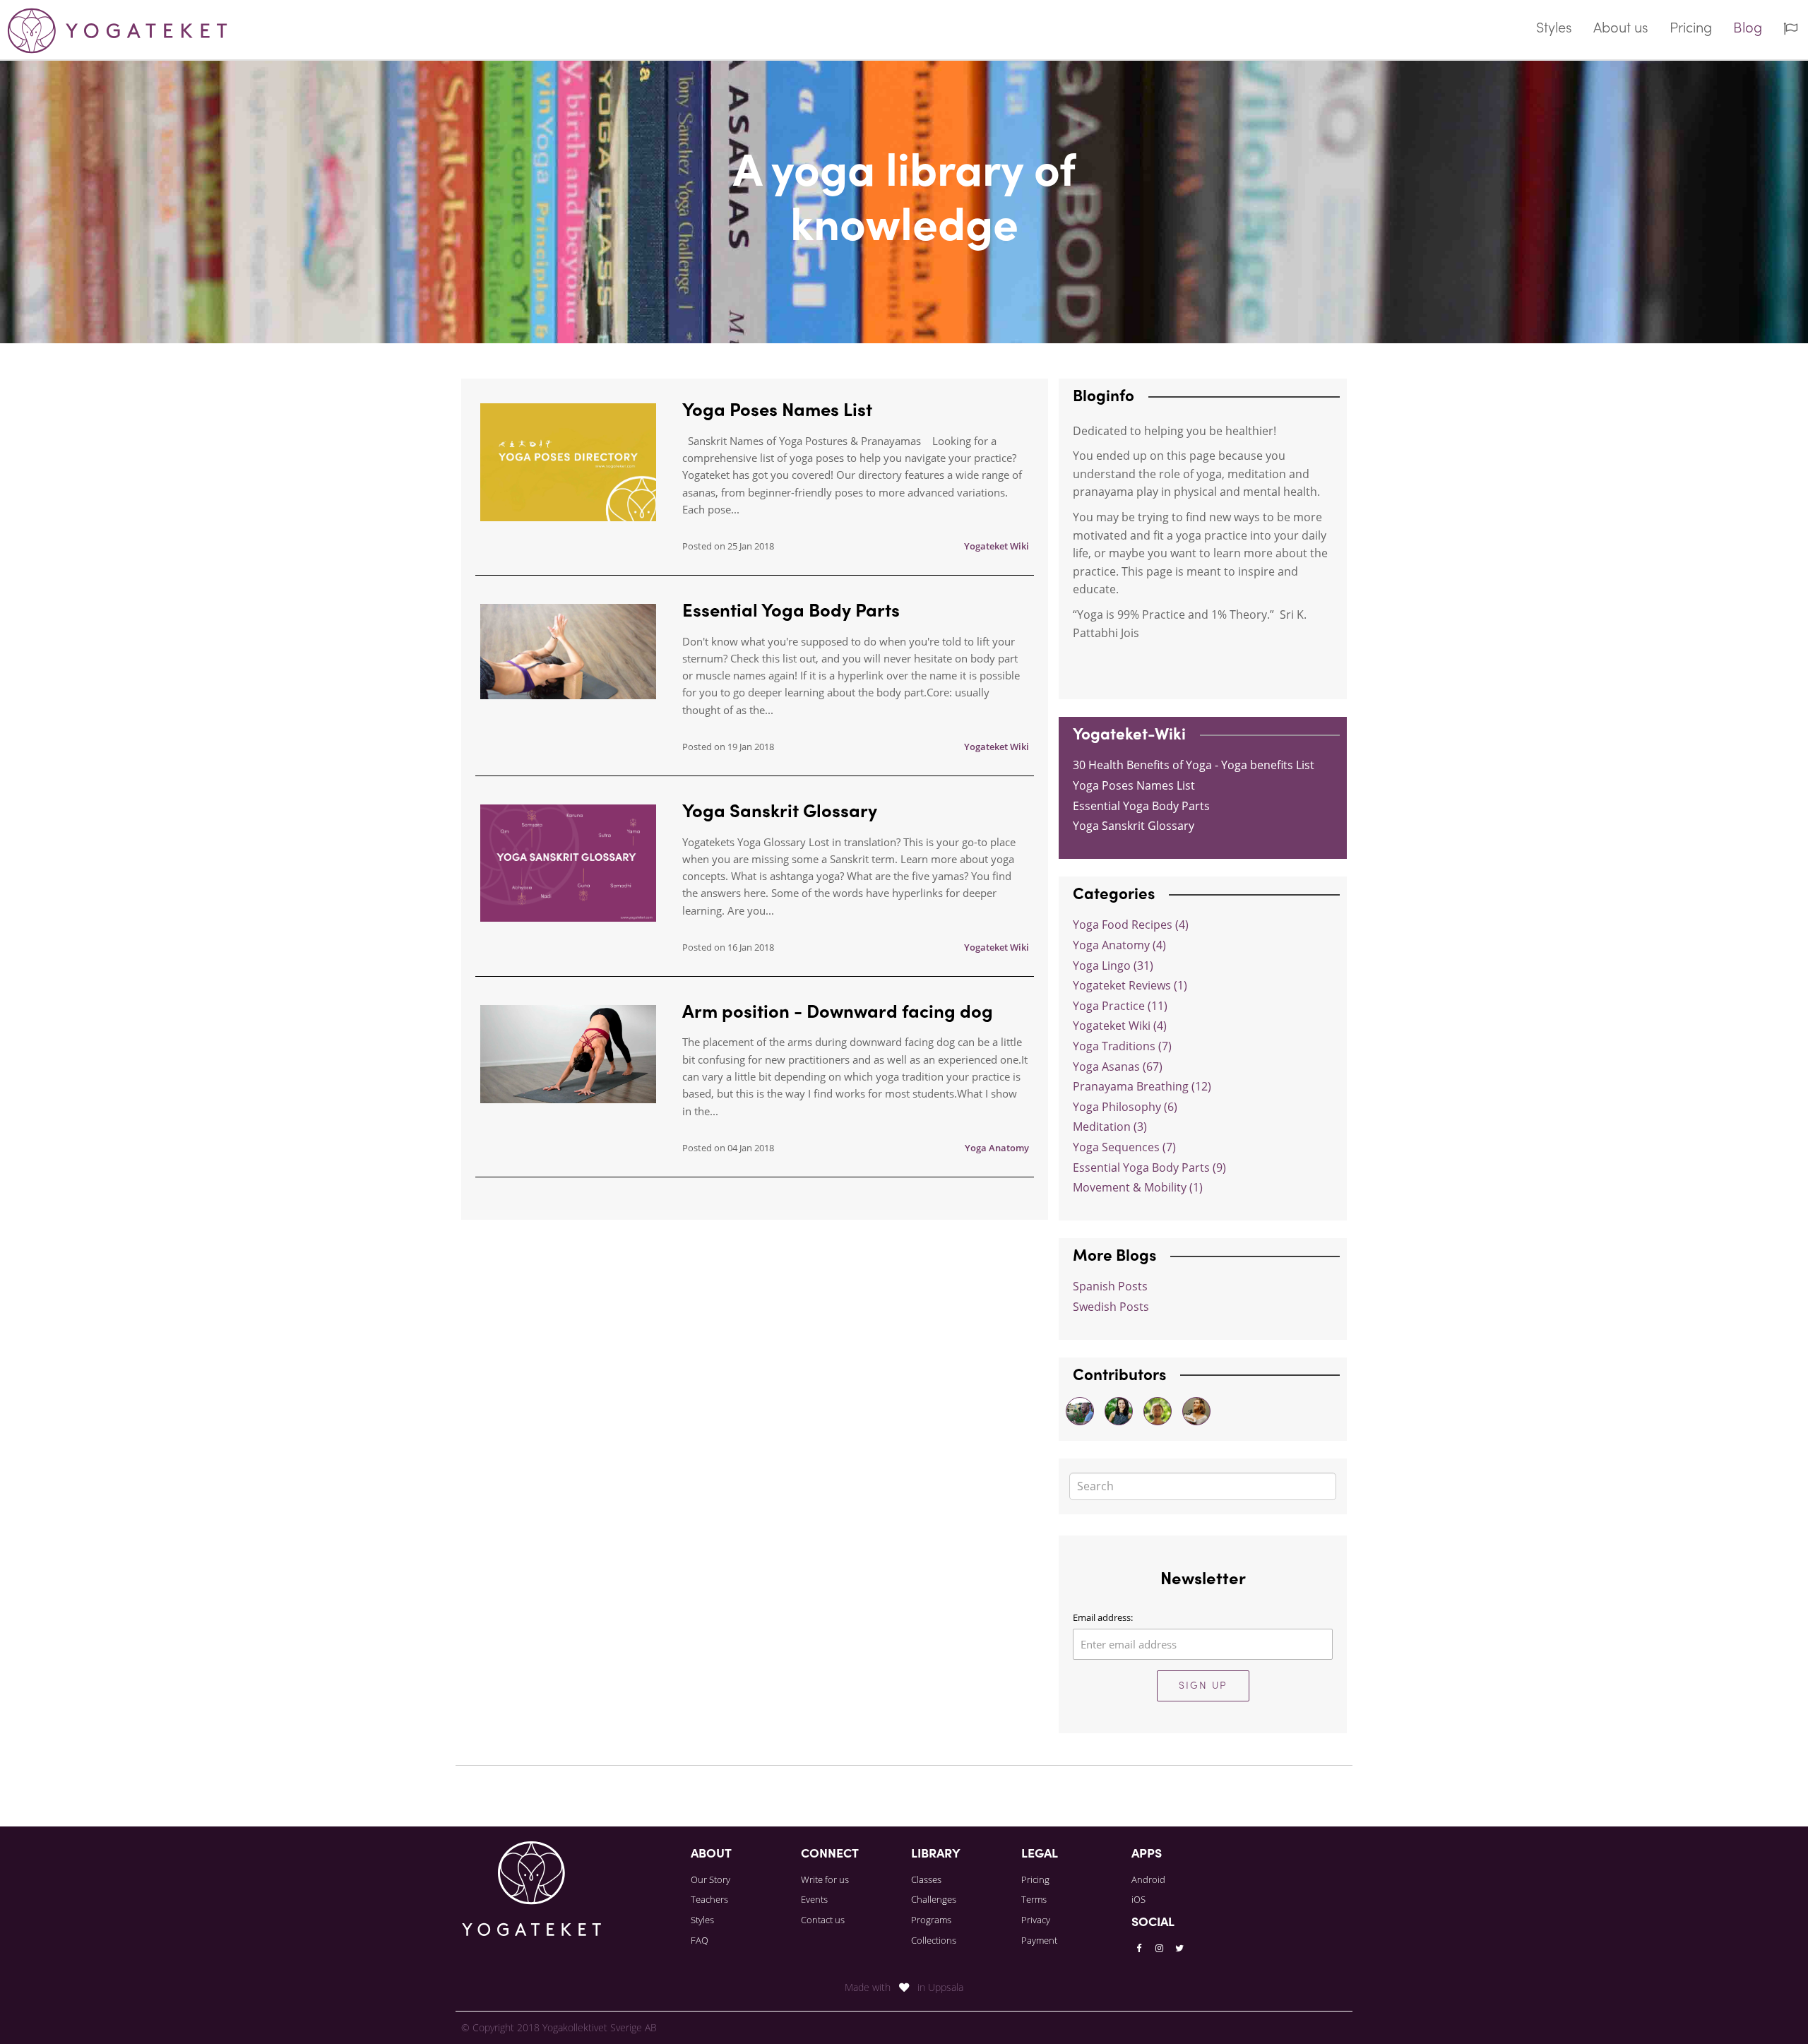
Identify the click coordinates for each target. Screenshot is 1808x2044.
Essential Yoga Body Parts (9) (1149, 1167)
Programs (931, 1920)
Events (814, 1899)
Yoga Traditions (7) (1122, 1046)
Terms (1034, 1899)
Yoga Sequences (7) (1124, 1147)
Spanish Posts (1110, 1286)
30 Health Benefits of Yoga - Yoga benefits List (1194, 765)
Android (1148, 1879)
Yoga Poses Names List (777, 412)
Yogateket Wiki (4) (1120, 1026)
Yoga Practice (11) (1120, 1006)
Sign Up (1203, 1686)
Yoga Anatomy (997, 1148)
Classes (926, 1879)
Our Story (710, 1879)
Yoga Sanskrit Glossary (780, 813)
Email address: (1103, 1617)
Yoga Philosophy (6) (1125, 1107)
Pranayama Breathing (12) (1142, 1086)
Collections (934, 1940)
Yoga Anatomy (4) (1119, 945)
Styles (1554, 29)
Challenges (934, 1899)
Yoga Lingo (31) (1113, 965)
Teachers (709, 1899)
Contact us (823, 1920)
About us (1621, 29)
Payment (1039, 1940)
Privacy (1036, 1920)
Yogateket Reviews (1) (1130, 985)
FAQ (700, 1940)
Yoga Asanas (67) (1118, 1066)
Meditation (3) (1110, 1127)
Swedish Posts (1111, 1307)
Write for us (825, 1879)
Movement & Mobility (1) (1138, 1187)
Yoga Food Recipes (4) (1131, 925)
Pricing (1691, 29)
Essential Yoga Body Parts (791, 612)
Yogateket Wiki (997, 546)
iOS (1138, 1899)
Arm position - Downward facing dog (838, 1014)
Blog (1748, 29)
